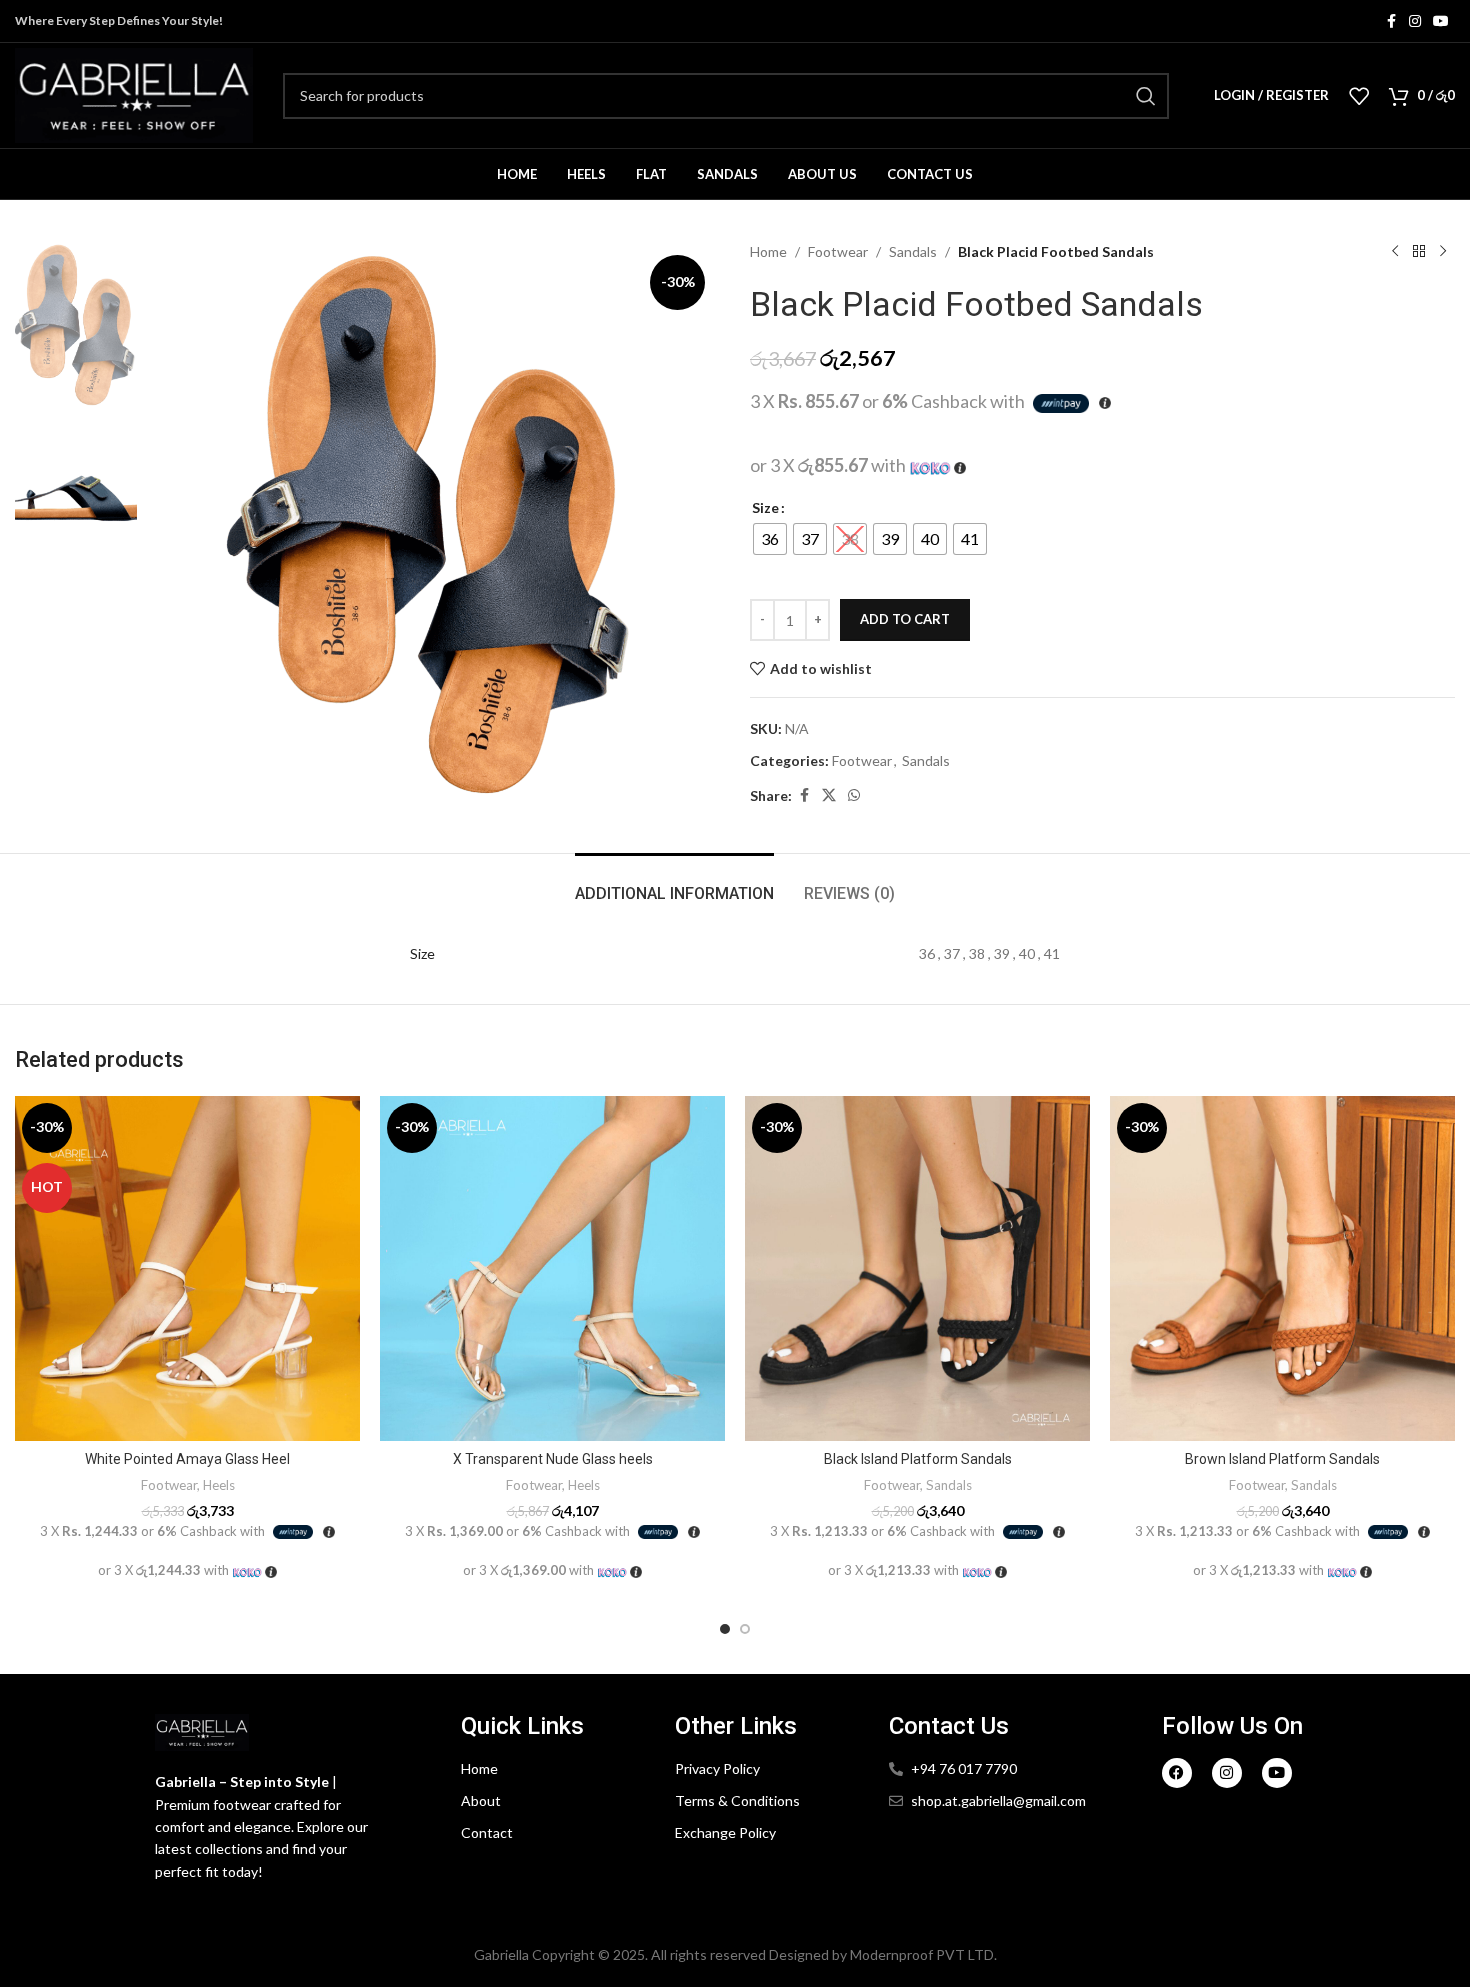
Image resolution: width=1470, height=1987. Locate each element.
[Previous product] (1395, 252)
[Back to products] (1419, 252)
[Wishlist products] (1359, 96)
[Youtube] (1277, 1773)
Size (765, 507)
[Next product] (1443, 252)
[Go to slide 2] (745, 1629)
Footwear (838, 251)
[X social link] (829, 795)
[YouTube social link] (1441, 21)
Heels (219, 1485)
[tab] (674, 883)
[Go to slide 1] (725, 1629)
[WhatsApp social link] (854, 795)
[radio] (770, 539)
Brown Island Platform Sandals (1282, 1459)
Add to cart (905, 619)
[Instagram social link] (1415, 21)
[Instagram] (1227, 1773)
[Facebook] (1177, 1773)
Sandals (913, 251)
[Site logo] (134, 93)
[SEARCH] (1146, 96)
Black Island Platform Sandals (918, 1459)
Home (768, 251)
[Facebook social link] (1391, 21)
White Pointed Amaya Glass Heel (187, 1459)
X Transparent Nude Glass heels (553, 1459)
